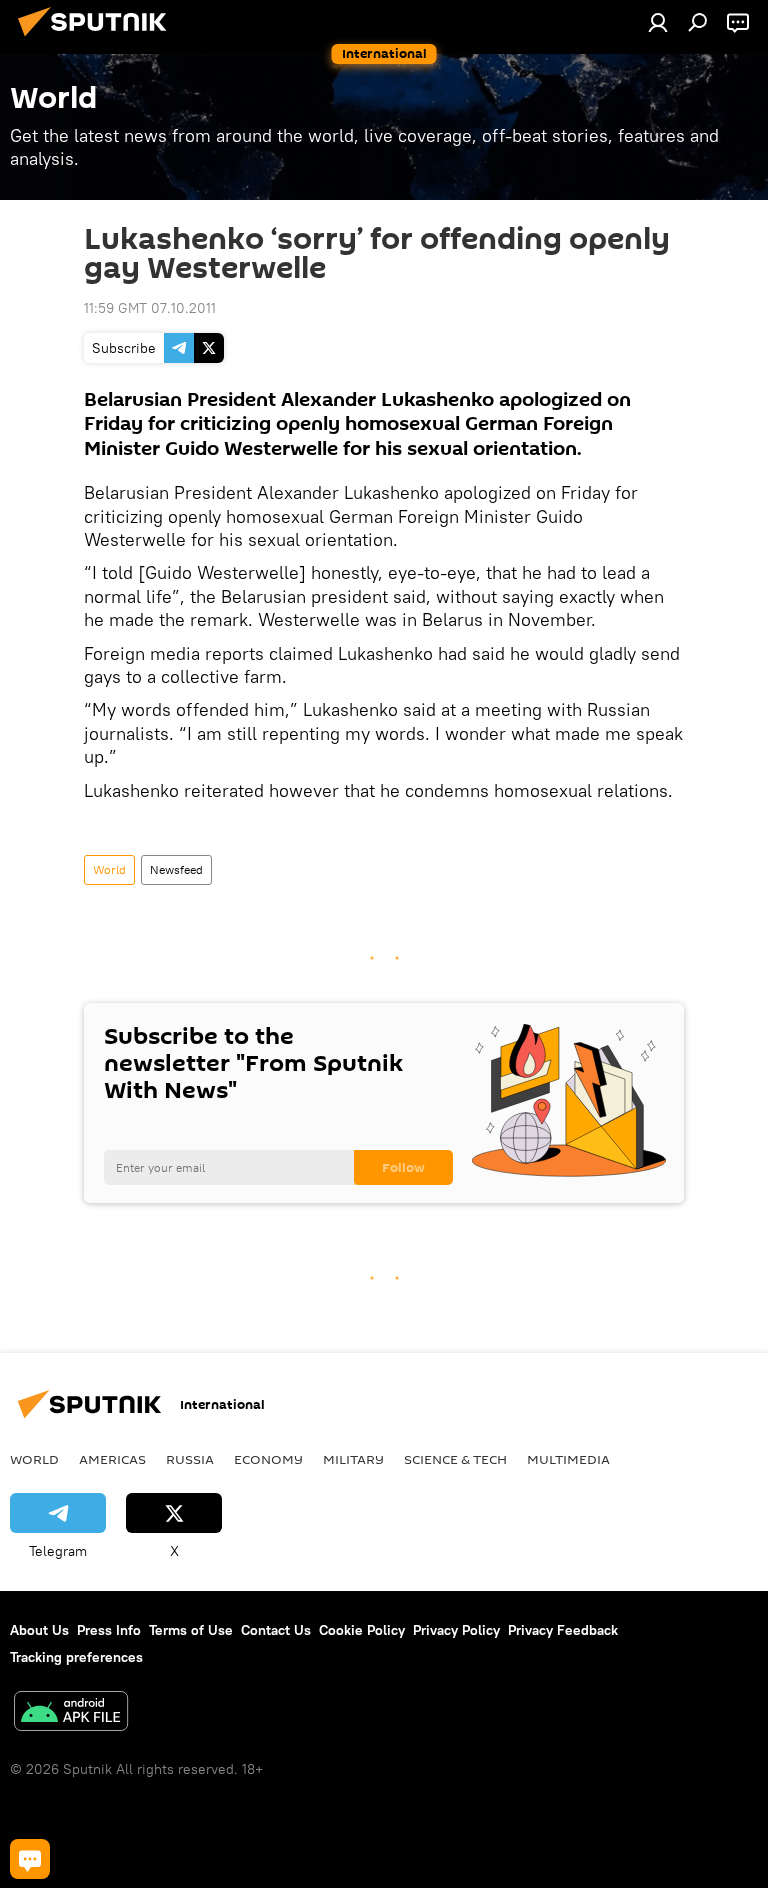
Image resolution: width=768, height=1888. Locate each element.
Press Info (109, 1630)
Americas (112, 1459)
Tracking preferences (76, 1657)
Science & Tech (455, 1459)
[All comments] (30, 1859)
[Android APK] (71, 1713)
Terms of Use (191, 1630)
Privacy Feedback (563, 1630)
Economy (268, 1459)
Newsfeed (176, 869)
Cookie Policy (362, 1630)
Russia (190, 1459)
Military (353, 1459)
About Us (39, 1630)
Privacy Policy (456, 1630)
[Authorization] (658, 22)
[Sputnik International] (98, 39)
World (109, 869)
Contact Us (276, 1630)
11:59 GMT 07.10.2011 (150, 308)
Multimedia (568, 1459)
